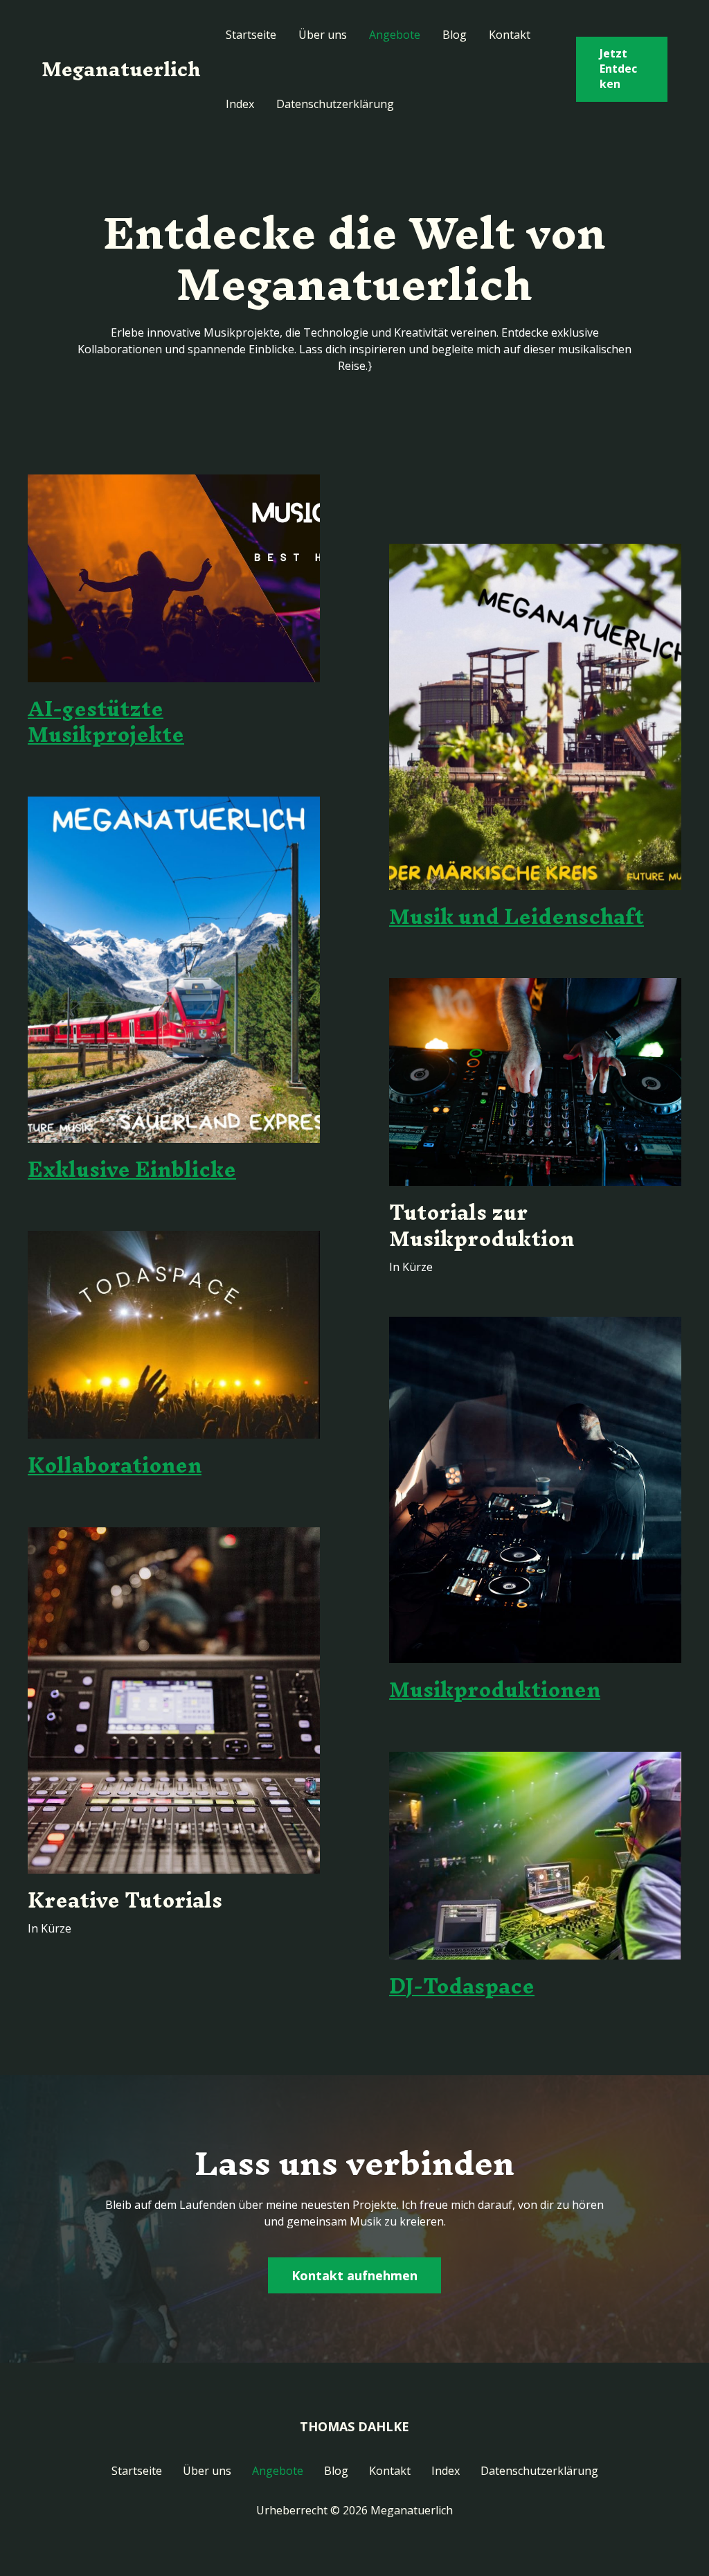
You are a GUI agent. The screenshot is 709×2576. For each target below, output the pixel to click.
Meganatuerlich (121, 69)
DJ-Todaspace (462, 1986)
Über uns (323, 35)
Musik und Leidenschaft (517, 917)
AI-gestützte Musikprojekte (106, 722)
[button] (622, 69)
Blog (455, 35)
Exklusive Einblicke (132, 1170)
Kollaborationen (115, 1465)
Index (240, 104)
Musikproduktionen (495, 1690)
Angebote (395, 35)
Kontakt (510, 35)
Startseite (251, 35)
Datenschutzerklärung (335, 104)
